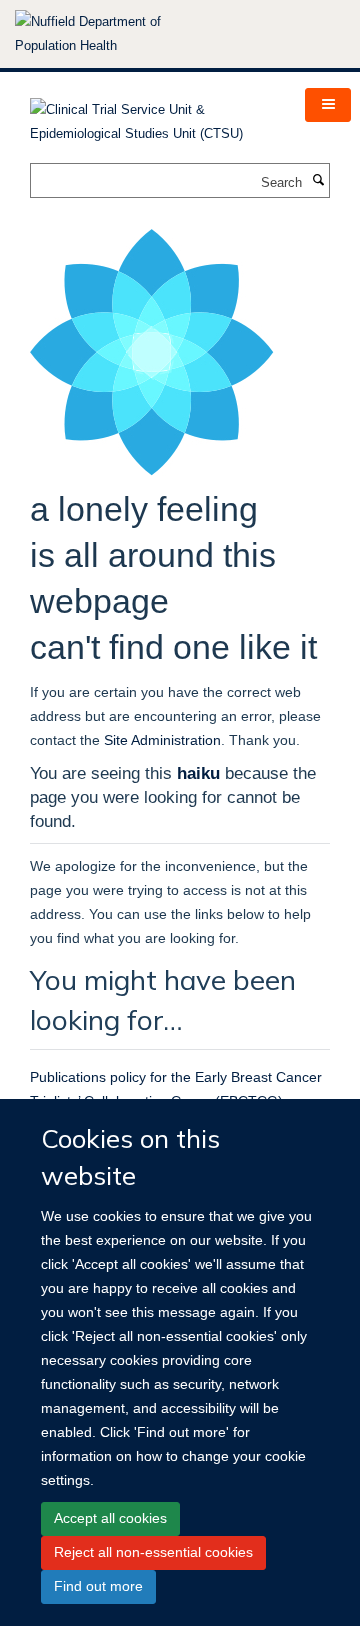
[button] (328, 105)
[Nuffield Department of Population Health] (115, 34)
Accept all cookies (110, 1518)
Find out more (98, 1586)
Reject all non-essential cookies (153, 1552)
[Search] (318, 181)
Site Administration (162, 740)
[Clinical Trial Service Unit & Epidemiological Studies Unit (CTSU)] (152, 115)
